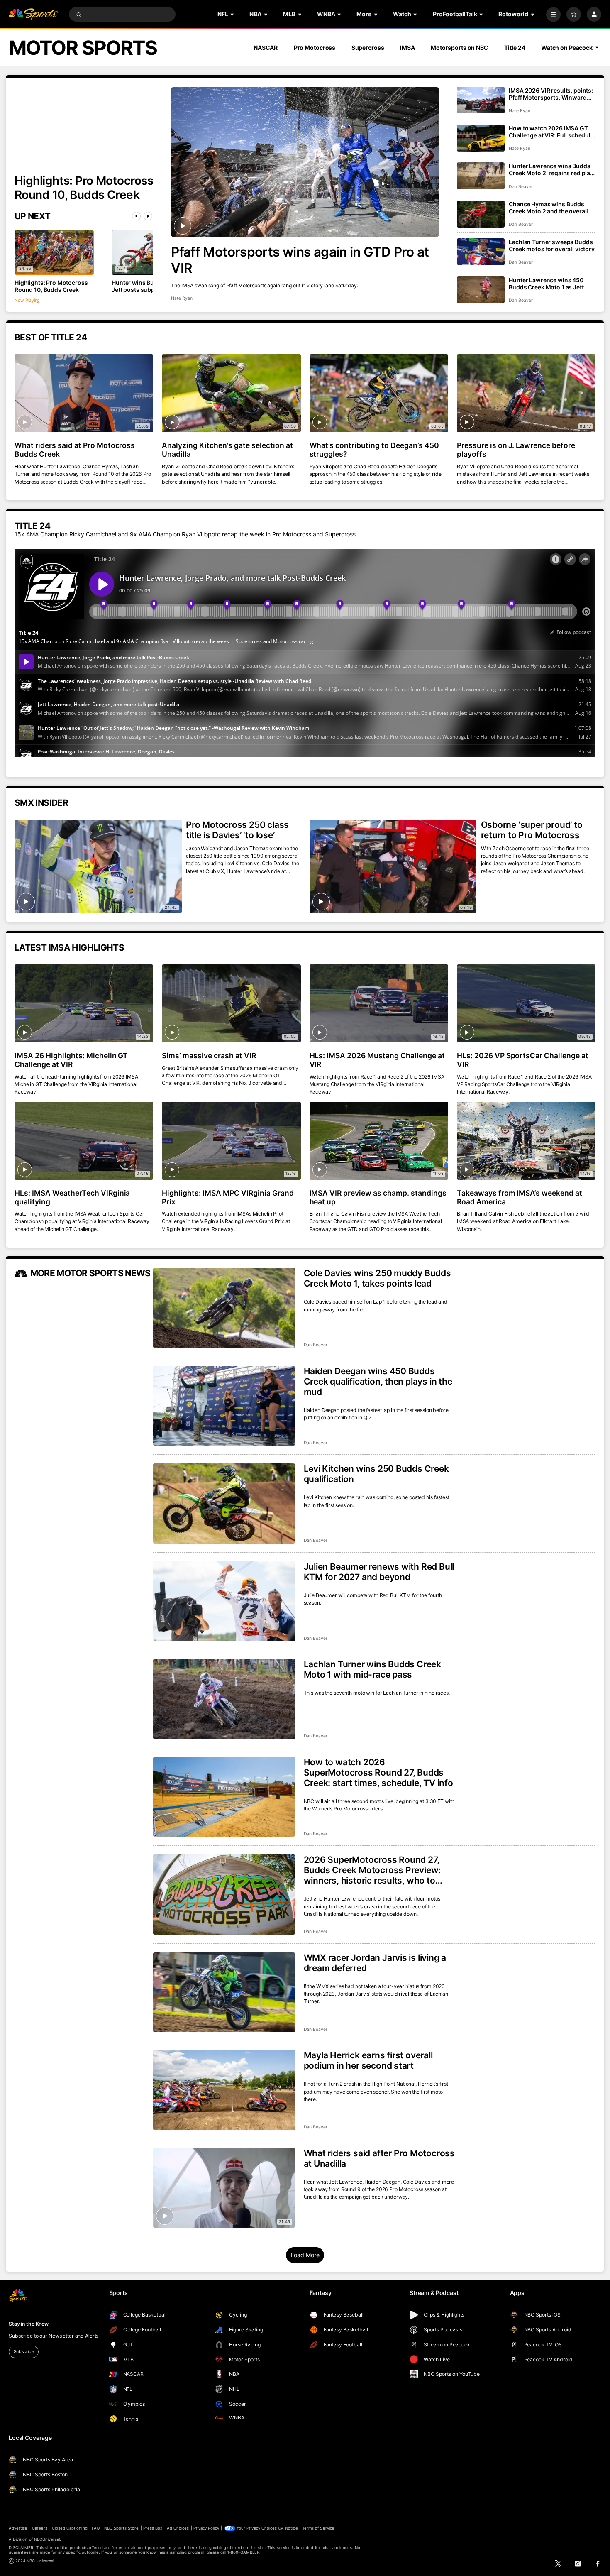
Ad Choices (178, 2528)
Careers (40, 2528)
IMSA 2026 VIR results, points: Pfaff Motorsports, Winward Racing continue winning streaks (551, 94)
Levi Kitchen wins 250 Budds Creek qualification (376, 1474)
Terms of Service (318, 2528)
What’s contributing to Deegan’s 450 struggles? (374, 450)
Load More (305, 2255)
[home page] (33, 14)
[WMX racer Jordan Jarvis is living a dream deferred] (224, 1993)
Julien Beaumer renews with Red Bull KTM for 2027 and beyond (379, 1572)
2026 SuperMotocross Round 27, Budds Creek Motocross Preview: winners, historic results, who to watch (372, 1870)
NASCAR (266, 48)
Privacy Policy (206, 2528)
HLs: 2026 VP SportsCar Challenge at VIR (523, 1060)
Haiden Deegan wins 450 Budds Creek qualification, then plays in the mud (378, 1381)
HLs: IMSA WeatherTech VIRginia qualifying (72, 1197)
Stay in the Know (29, 2324)
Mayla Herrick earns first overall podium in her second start (368, 2060)
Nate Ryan (182, 298)
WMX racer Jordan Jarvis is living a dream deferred (375, 1963)
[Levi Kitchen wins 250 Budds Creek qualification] (224, 1503)
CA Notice (288, 2528)
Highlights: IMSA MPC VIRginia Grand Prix (228, 1197)
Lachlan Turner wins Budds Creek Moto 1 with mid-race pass (373, 1669)
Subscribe (24, 2352)
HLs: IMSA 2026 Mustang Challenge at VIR (377, 1060)
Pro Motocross (315, 48)
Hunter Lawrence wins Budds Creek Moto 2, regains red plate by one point (552, 169)
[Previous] (136, 216)
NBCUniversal (47, 2539)
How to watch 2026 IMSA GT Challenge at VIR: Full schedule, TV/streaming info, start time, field (552, 132)
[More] (553, 14)
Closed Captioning (70, 2528)
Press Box (153, 2528)
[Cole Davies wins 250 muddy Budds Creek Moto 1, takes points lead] (224, 1308)
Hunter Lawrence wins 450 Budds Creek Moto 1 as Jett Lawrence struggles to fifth (546, 284)
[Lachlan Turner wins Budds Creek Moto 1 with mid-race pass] (224, 1699)
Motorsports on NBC (460, 48)
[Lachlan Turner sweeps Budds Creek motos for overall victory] (481, 252)
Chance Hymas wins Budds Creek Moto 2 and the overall (548, 208)
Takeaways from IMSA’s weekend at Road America (520, 1197)
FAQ (96, 2528)
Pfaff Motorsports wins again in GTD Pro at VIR (300, 260)
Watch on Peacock (567, 48)
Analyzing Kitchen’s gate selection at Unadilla (227, 450)
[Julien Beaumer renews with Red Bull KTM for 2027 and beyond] (224, 1601)
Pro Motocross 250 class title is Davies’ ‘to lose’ (237, 830)
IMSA (407, 48)
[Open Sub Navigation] (233, 14)
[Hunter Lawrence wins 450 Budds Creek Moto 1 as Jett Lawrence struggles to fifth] (481, 290)
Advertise (18, 2528)
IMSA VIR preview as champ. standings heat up (378, 1197)
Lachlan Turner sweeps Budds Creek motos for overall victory (552, 245)
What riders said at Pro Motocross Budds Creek (75, 450)
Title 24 (515, 48)
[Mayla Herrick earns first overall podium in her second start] (224, 2090)
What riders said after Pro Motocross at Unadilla (379, 2158)
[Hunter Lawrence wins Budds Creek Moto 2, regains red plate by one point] (481, 176)
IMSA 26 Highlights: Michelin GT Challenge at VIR (71, 1060)
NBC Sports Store (122, 2528)
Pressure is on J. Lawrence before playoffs (516, 450)
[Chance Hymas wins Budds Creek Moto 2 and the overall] (481, 214)
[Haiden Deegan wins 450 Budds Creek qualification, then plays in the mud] (224, 1406)
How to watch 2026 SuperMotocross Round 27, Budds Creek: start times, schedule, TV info (378, 1772)
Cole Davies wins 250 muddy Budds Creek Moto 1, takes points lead (377, 1278)
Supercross (368, 48)
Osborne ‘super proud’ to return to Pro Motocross (532, 830)
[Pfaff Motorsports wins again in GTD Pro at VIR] (305, 162)
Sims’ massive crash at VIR (209, 1056)
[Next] (148, 216)
